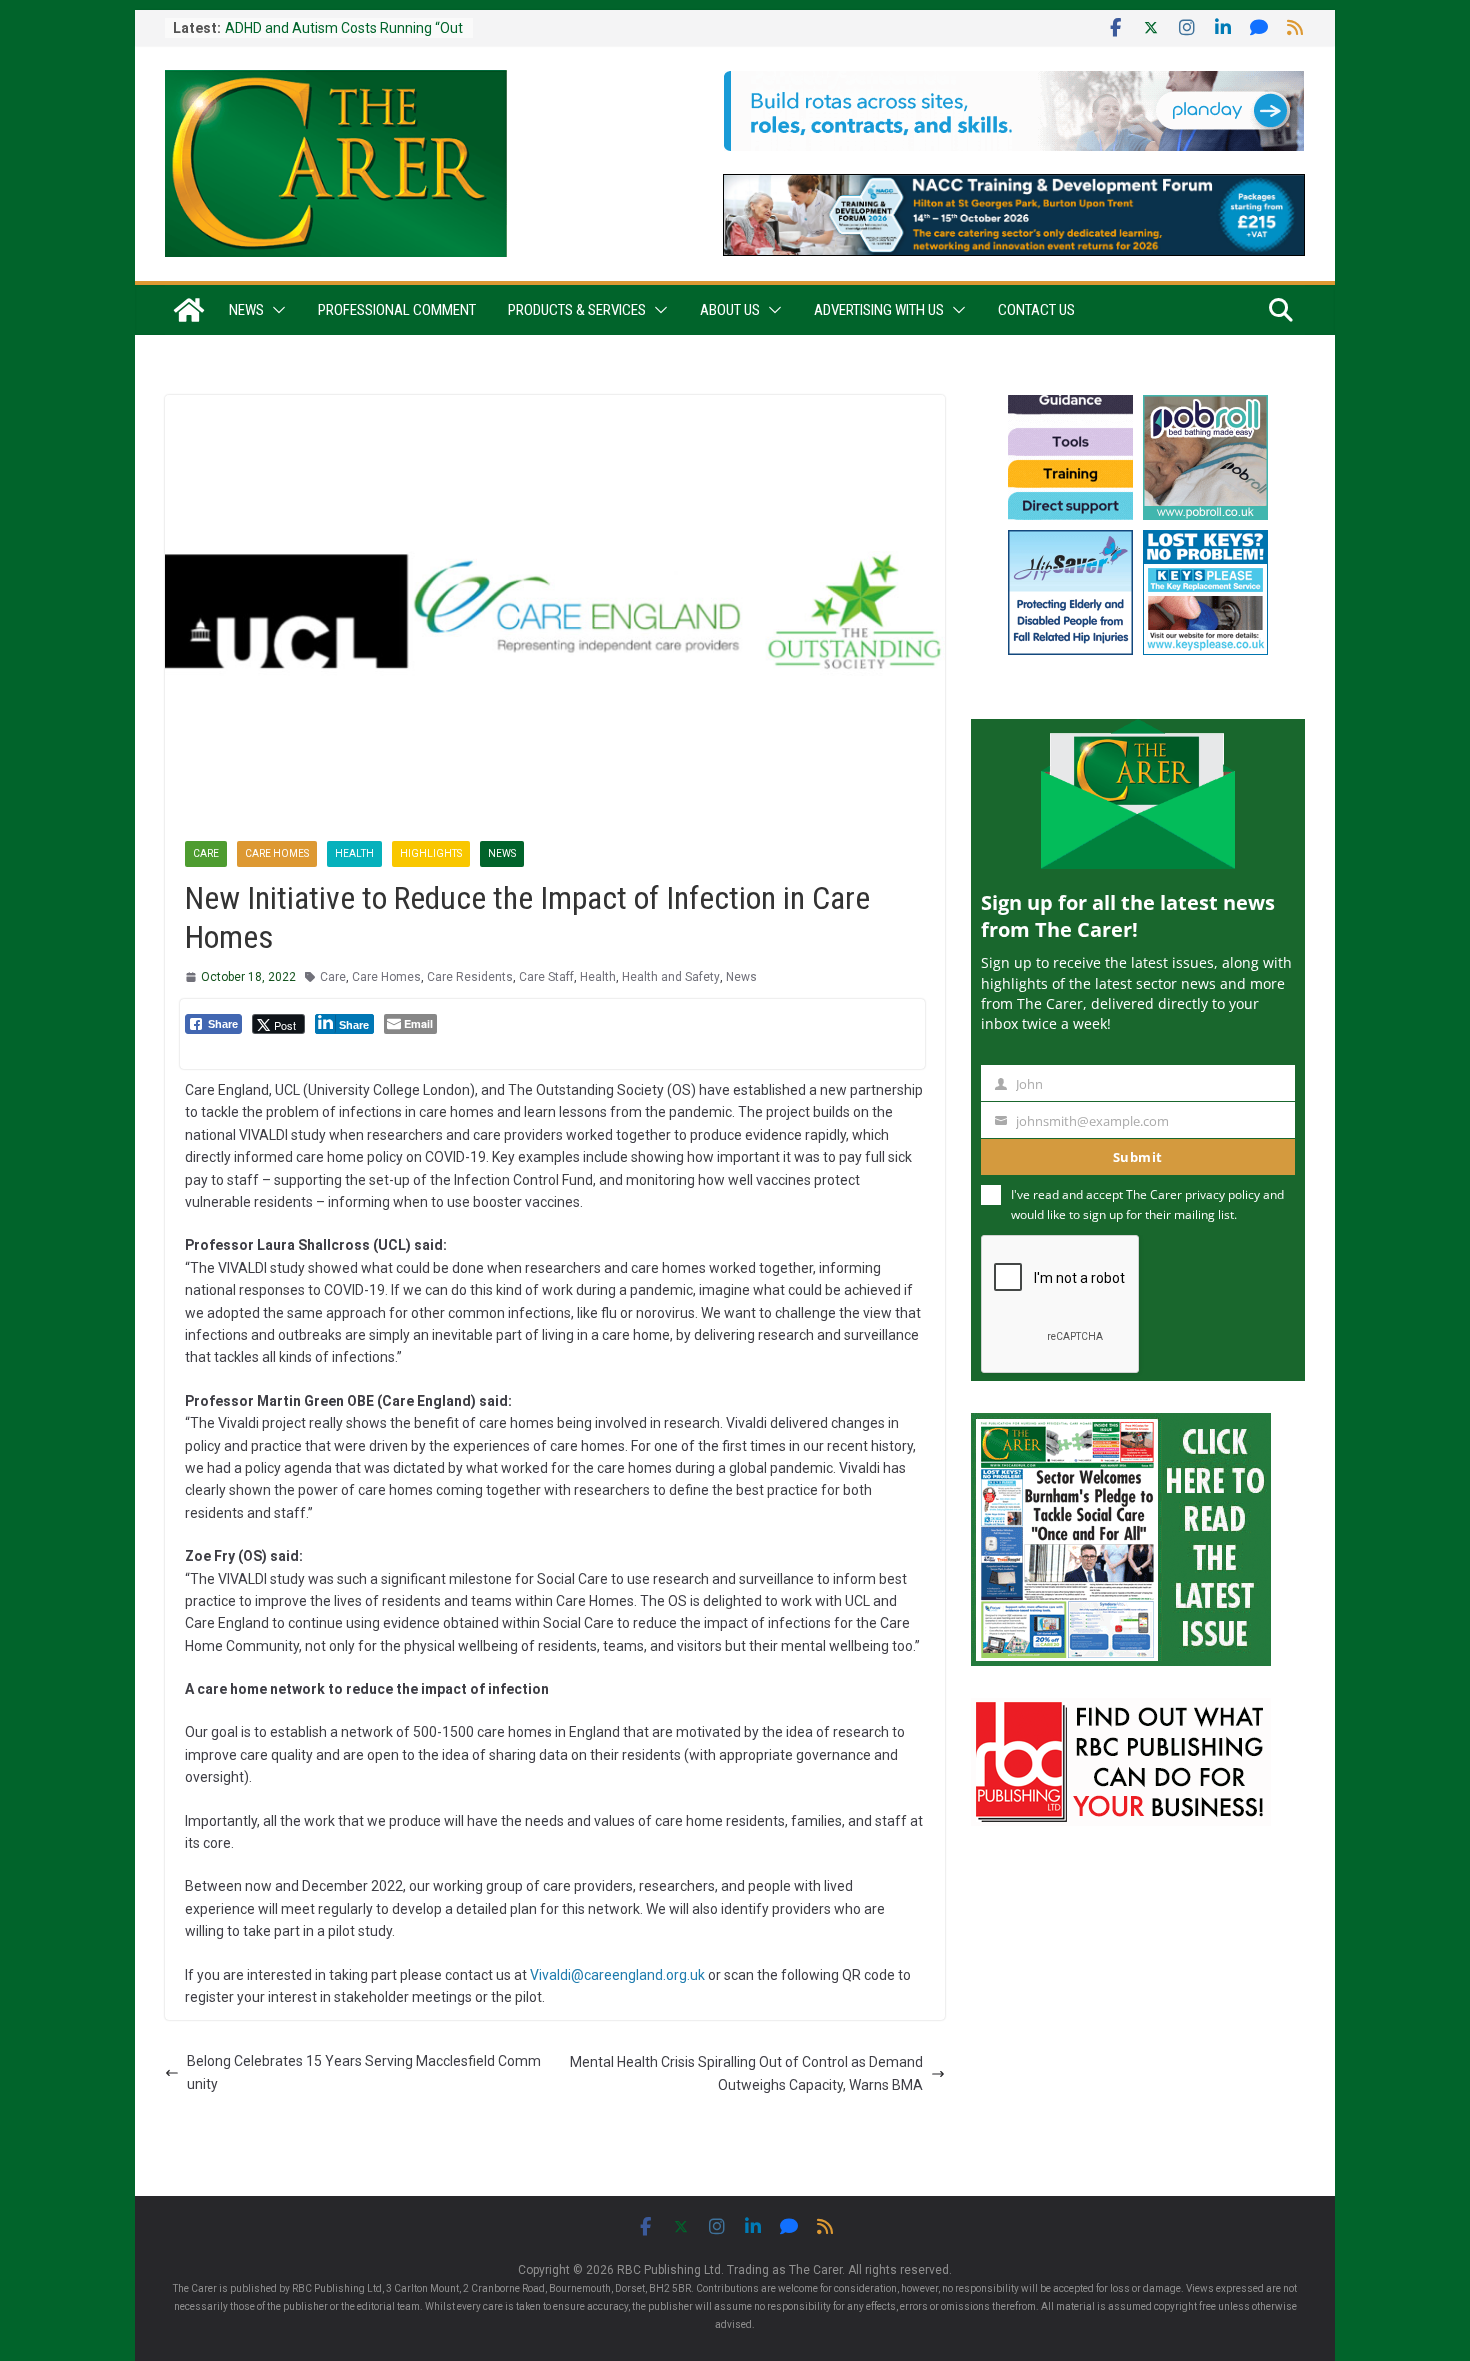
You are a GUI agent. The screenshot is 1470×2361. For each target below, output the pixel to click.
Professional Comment (397, 310)
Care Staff (546, 977)
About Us (730, 310)
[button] (275, 310)
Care (206, 853)
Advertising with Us (879, 310)
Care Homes (277, 853)
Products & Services (577, 310)
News (246, 310)
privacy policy (1222, 1194)
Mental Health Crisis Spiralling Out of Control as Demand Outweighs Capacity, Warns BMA (746, 2073)
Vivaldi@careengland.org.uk (617, 1975)
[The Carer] (189, 310)
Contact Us (1036, 310)
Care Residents (470, 977)
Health (354, 853)
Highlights (431, 853)
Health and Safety (671, 977)
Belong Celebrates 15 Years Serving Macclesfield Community (364, 2072)
